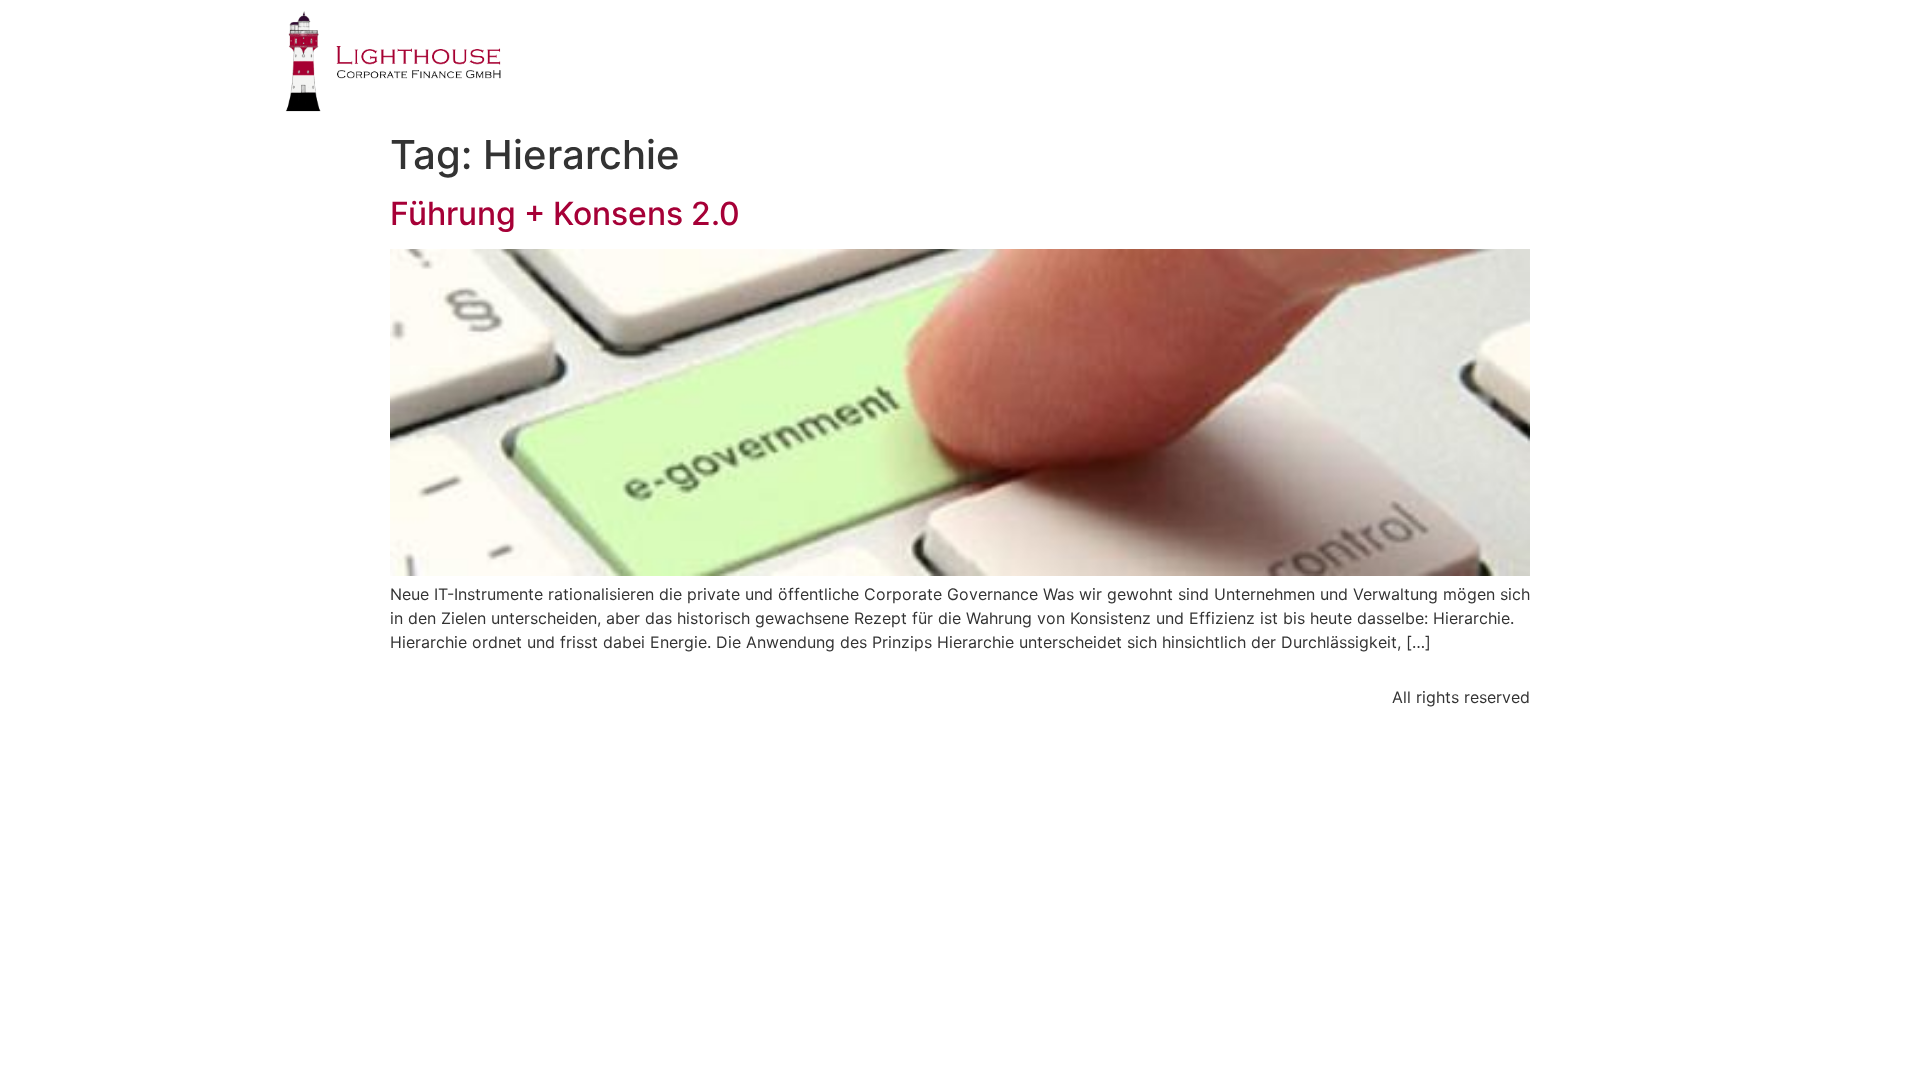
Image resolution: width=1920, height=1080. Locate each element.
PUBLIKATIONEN (1393, 54)
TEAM (1256, 54)
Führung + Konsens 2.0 (565, 213)
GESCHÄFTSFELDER (1109, 54)
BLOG (1529, 54)
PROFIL (955, 54)
